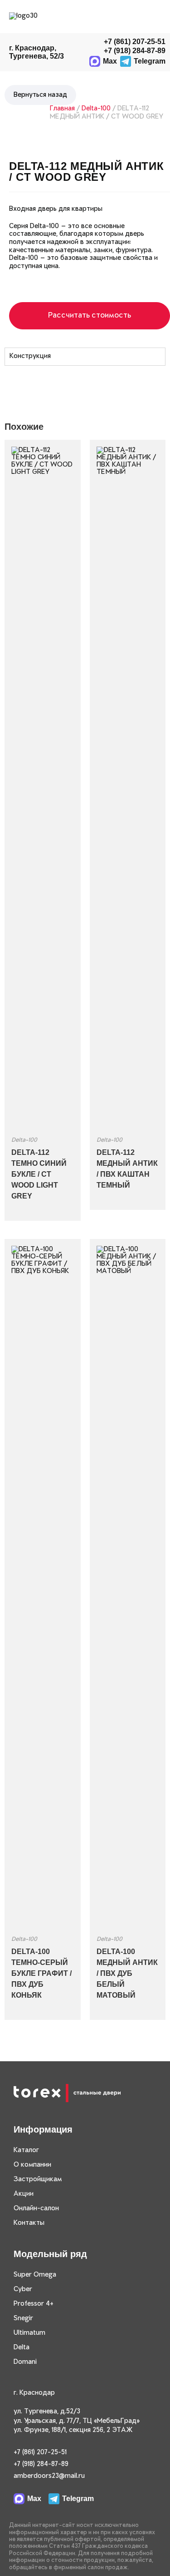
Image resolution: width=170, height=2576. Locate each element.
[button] (156, 17)
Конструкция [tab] (30, 356)
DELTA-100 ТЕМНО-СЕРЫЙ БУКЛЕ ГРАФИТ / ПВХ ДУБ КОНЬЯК (41, 1973)
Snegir (23, 2318)
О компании (32, 2165)
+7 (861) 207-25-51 (135, 42)
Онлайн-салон (36, 2208)
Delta (22, 2347)
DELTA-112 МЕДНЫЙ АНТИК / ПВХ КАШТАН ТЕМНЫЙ (127, 1169)
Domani (25, 2362)
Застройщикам (38, 2179)
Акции (24, 2194)
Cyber (23, 2289)
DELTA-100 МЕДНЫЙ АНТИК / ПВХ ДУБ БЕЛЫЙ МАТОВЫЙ (127, 1973)
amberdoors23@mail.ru (49, 2476)
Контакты (29, 2223)
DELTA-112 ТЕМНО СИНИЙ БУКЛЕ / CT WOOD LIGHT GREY (39, 1174)
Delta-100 (96, 109)
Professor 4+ (34, 2304)
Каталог (26, 2150)
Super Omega (35, 2275)
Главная (62, 109)
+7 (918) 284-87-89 (41, 2464)
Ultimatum (29, 2333)
